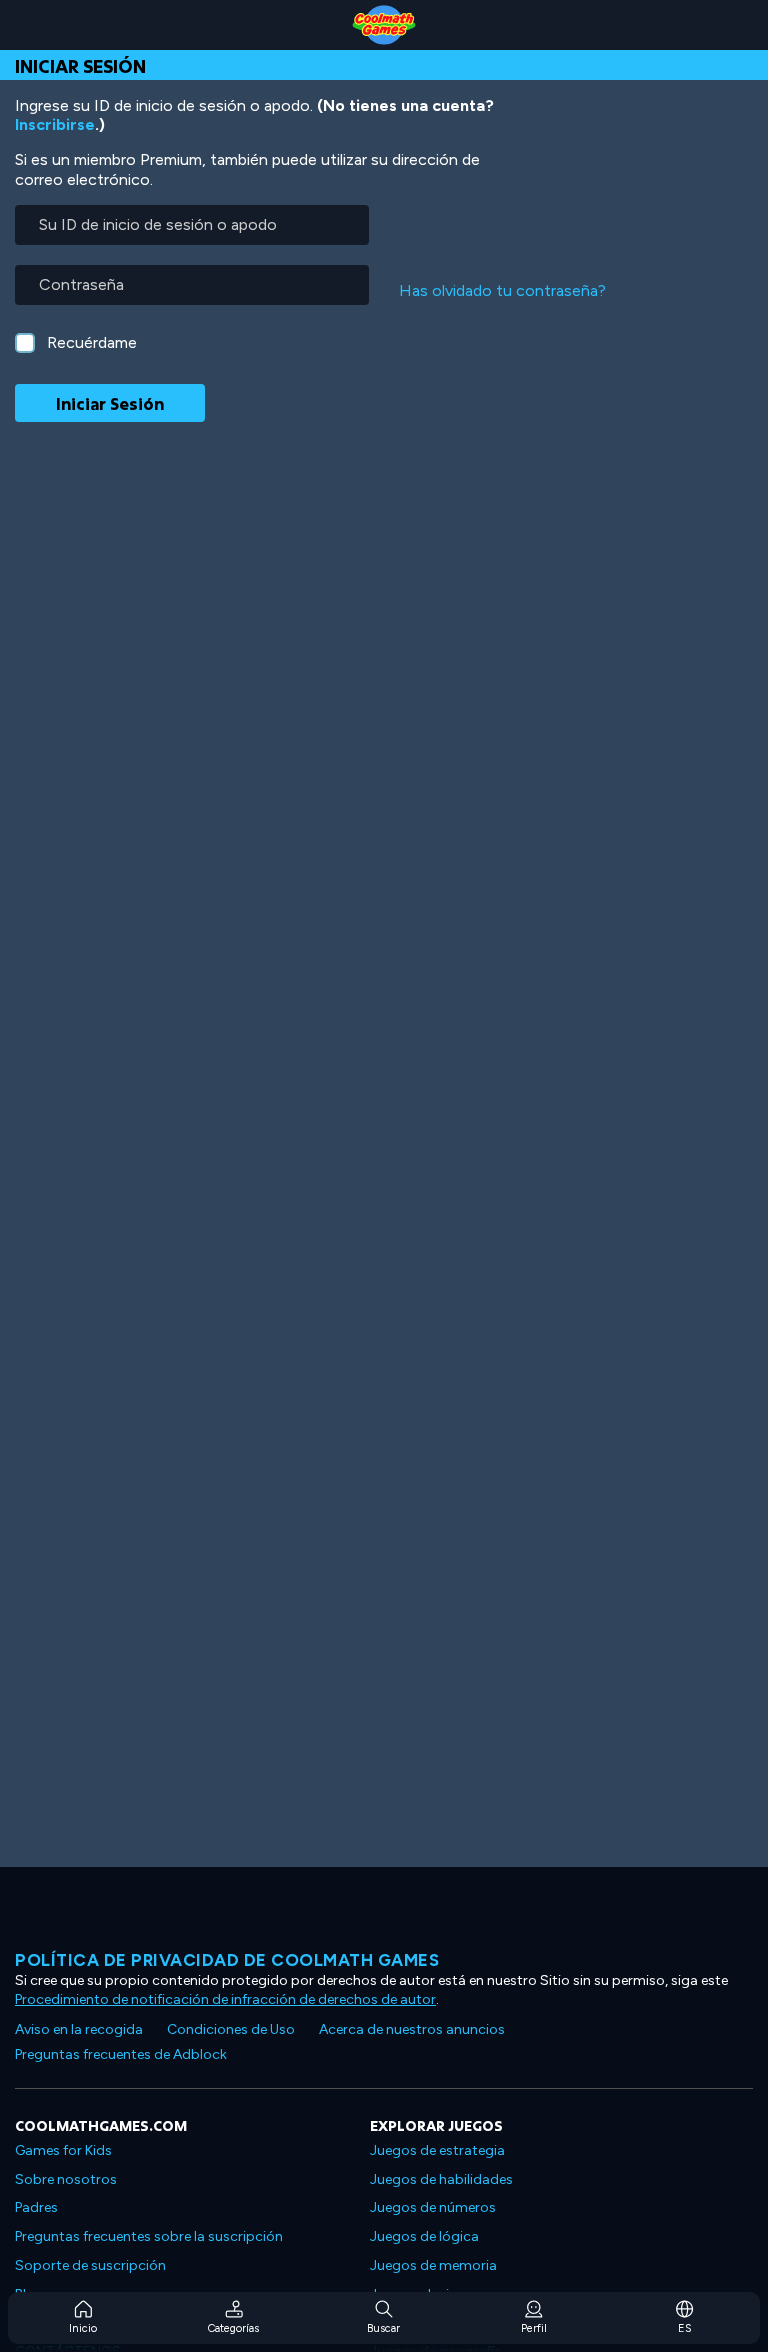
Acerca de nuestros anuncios (412, 2029)
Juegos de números (433, 2207)
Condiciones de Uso (231, 2029)
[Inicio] (384, 25)
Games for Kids (63, 2150)
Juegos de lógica (424, 2236)
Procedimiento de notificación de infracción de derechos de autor (225, 1999)
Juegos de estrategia (437, 2150)
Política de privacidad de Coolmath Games (227, 1960)
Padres (36, 2207)
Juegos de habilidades (441, 2179)
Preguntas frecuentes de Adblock (121, 2054)
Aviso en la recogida (79, 2029)
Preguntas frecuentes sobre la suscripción (149, 2236)
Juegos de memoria (433, 2265)
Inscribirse (55, 124)
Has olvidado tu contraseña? (502, 290)
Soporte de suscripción (90, 2265)
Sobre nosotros (66, 2179)
